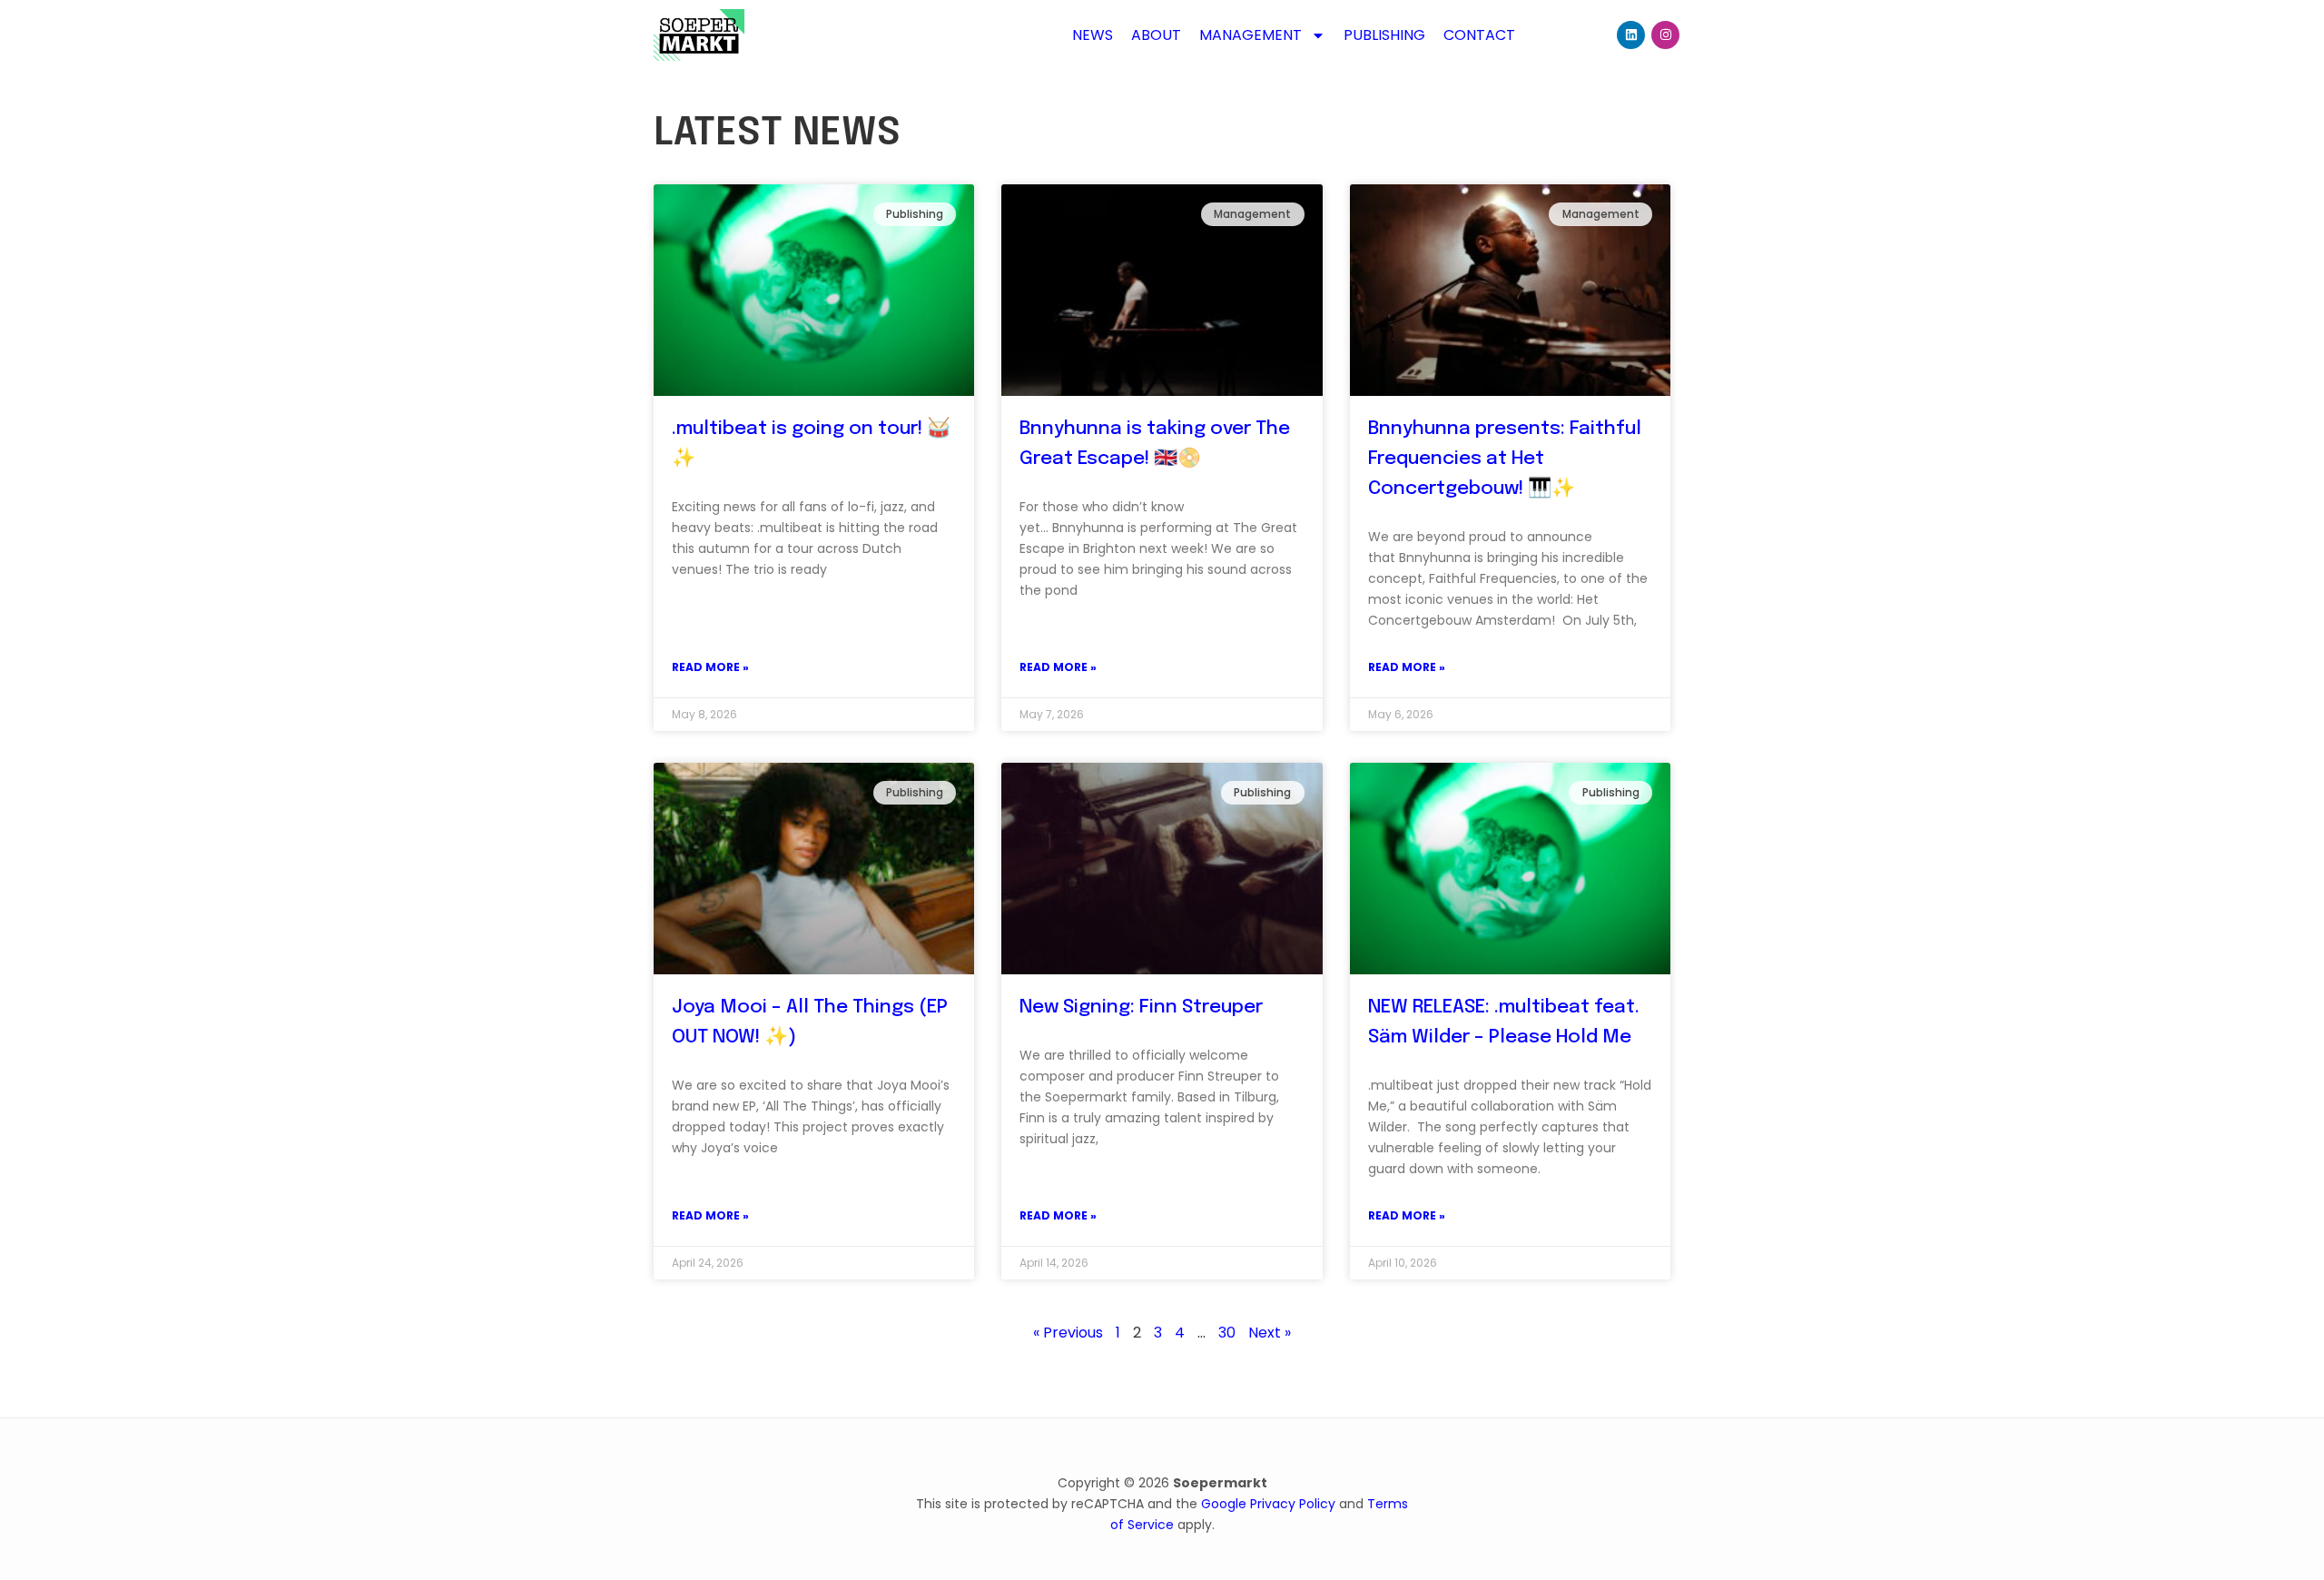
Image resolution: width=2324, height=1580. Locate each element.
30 (1227, 1333)
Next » (1270, 1333)
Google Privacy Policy (1268, 1504)
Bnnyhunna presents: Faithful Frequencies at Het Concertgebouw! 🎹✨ (1505, 459)
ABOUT (1156, 35)
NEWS (1093, 35)
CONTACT (1479, 35)
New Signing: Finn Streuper (1141, 1007)
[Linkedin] (1631, 35)
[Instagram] (1665, 35)
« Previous (1068, 1333)
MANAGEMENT (1251, 35)
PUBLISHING (1384, 35)
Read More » (710, 667)
